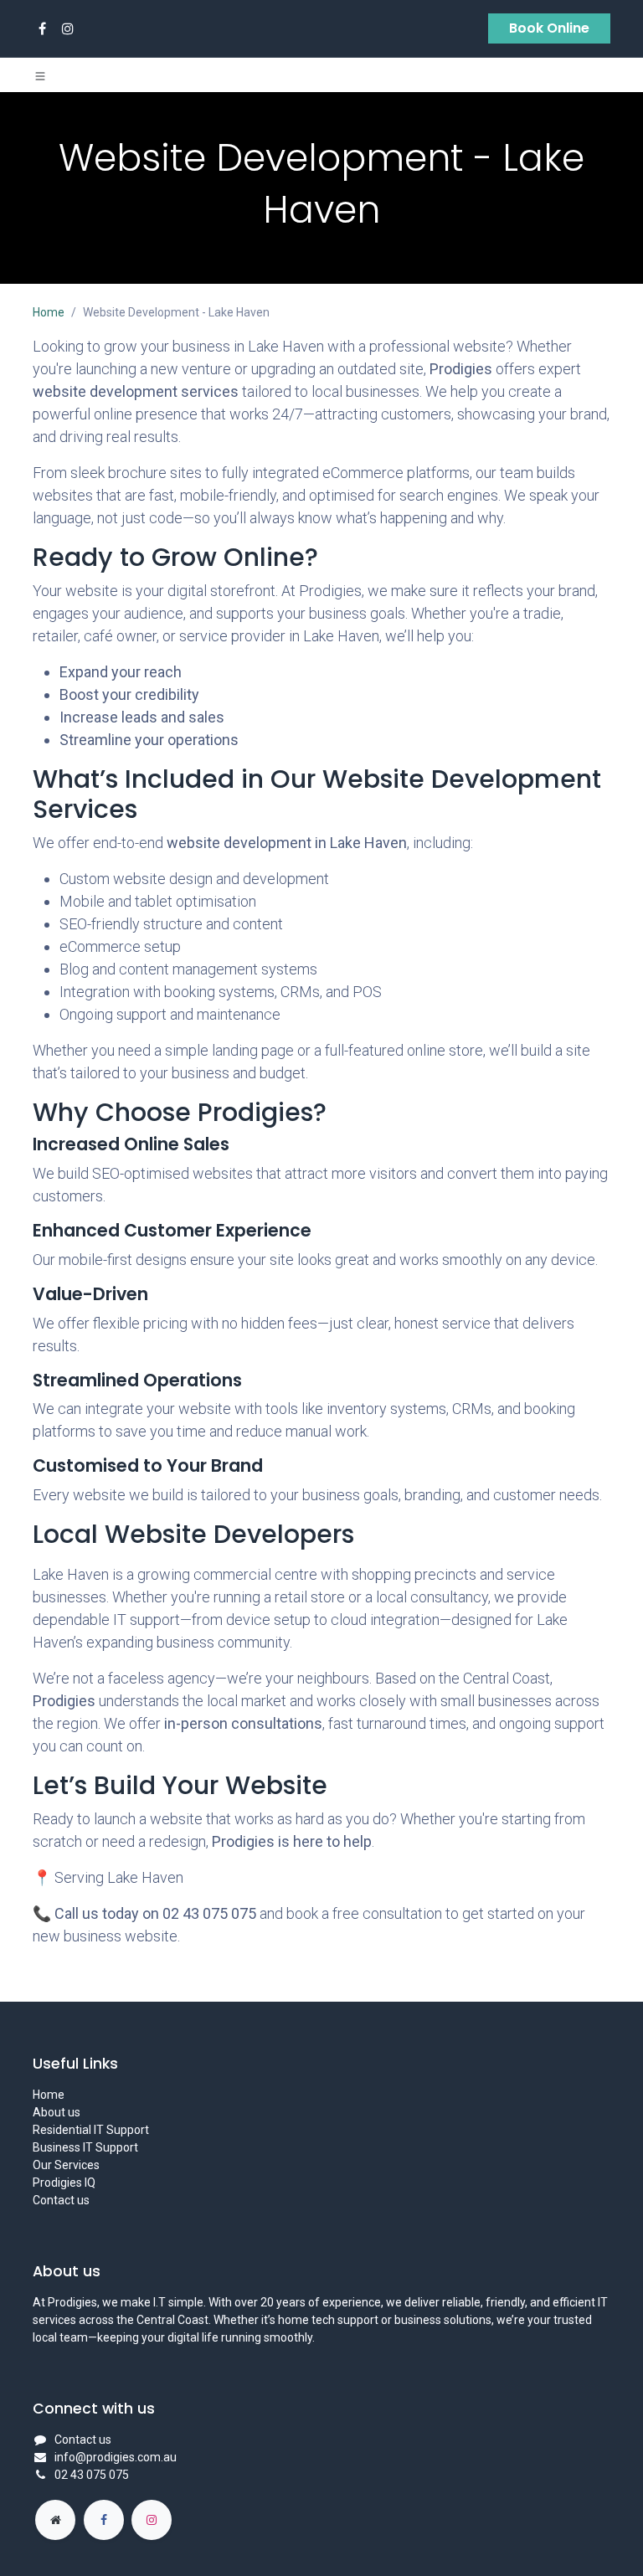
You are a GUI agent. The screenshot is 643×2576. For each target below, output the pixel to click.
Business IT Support (85, 2147)
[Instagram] (68, 28)
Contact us (61, 2200)
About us (57, 2112)
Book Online (549, 28)
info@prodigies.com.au (116, 2457)
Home (49, 312)
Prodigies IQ (64, 2183)
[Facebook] (42, 28)
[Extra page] (55, 2520)
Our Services (66, 2165)
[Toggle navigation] (40, 75)
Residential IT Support (91, 2130)
